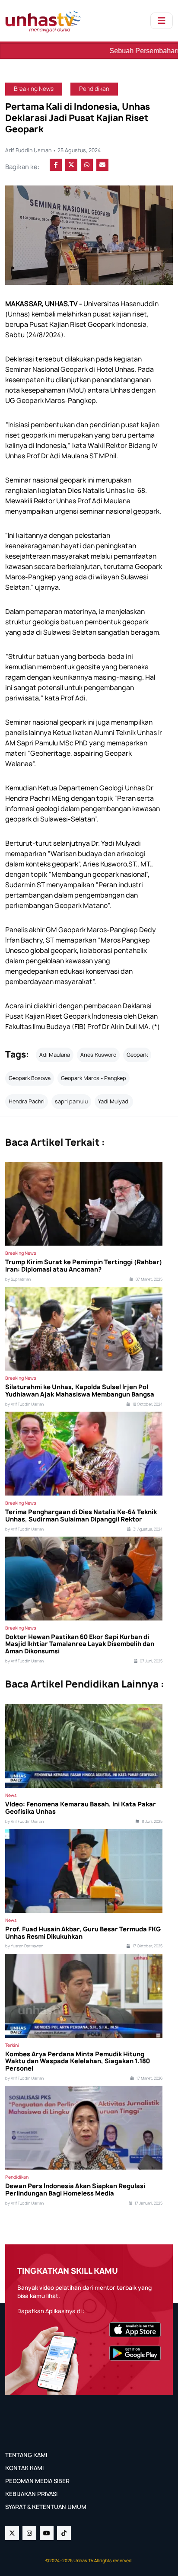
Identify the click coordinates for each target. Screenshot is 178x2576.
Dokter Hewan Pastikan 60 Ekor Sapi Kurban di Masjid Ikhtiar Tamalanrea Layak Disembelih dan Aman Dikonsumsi (80, 1644)
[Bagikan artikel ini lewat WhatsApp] (87, 165)
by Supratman (18, 1279)
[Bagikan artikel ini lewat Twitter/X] (71, 165)
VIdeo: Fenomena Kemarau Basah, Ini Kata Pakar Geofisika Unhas (81, 1808)
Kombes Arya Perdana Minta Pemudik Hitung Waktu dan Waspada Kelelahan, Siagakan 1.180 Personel (78, 2061)
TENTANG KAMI (26, 2455)
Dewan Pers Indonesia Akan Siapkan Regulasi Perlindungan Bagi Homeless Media (75, 2190)
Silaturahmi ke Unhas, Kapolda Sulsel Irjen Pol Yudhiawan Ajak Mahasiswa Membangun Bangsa (80, 1391)
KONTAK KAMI (24, 2468)
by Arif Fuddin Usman (24, 1404)
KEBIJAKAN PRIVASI (31, 2494)
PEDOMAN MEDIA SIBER (37, 2481)
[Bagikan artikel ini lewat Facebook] (56, 165)
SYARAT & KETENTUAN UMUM (46, 2507)
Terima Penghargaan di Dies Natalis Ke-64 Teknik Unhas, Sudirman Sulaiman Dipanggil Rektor (81, 1516)
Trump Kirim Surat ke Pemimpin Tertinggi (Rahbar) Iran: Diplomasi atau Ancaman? (84, 1266)
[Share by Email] (102, 165)
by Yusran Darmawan (24, 1946)
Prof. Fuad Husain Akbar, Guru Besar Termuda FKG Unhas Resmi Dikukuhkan (83, 1933)
